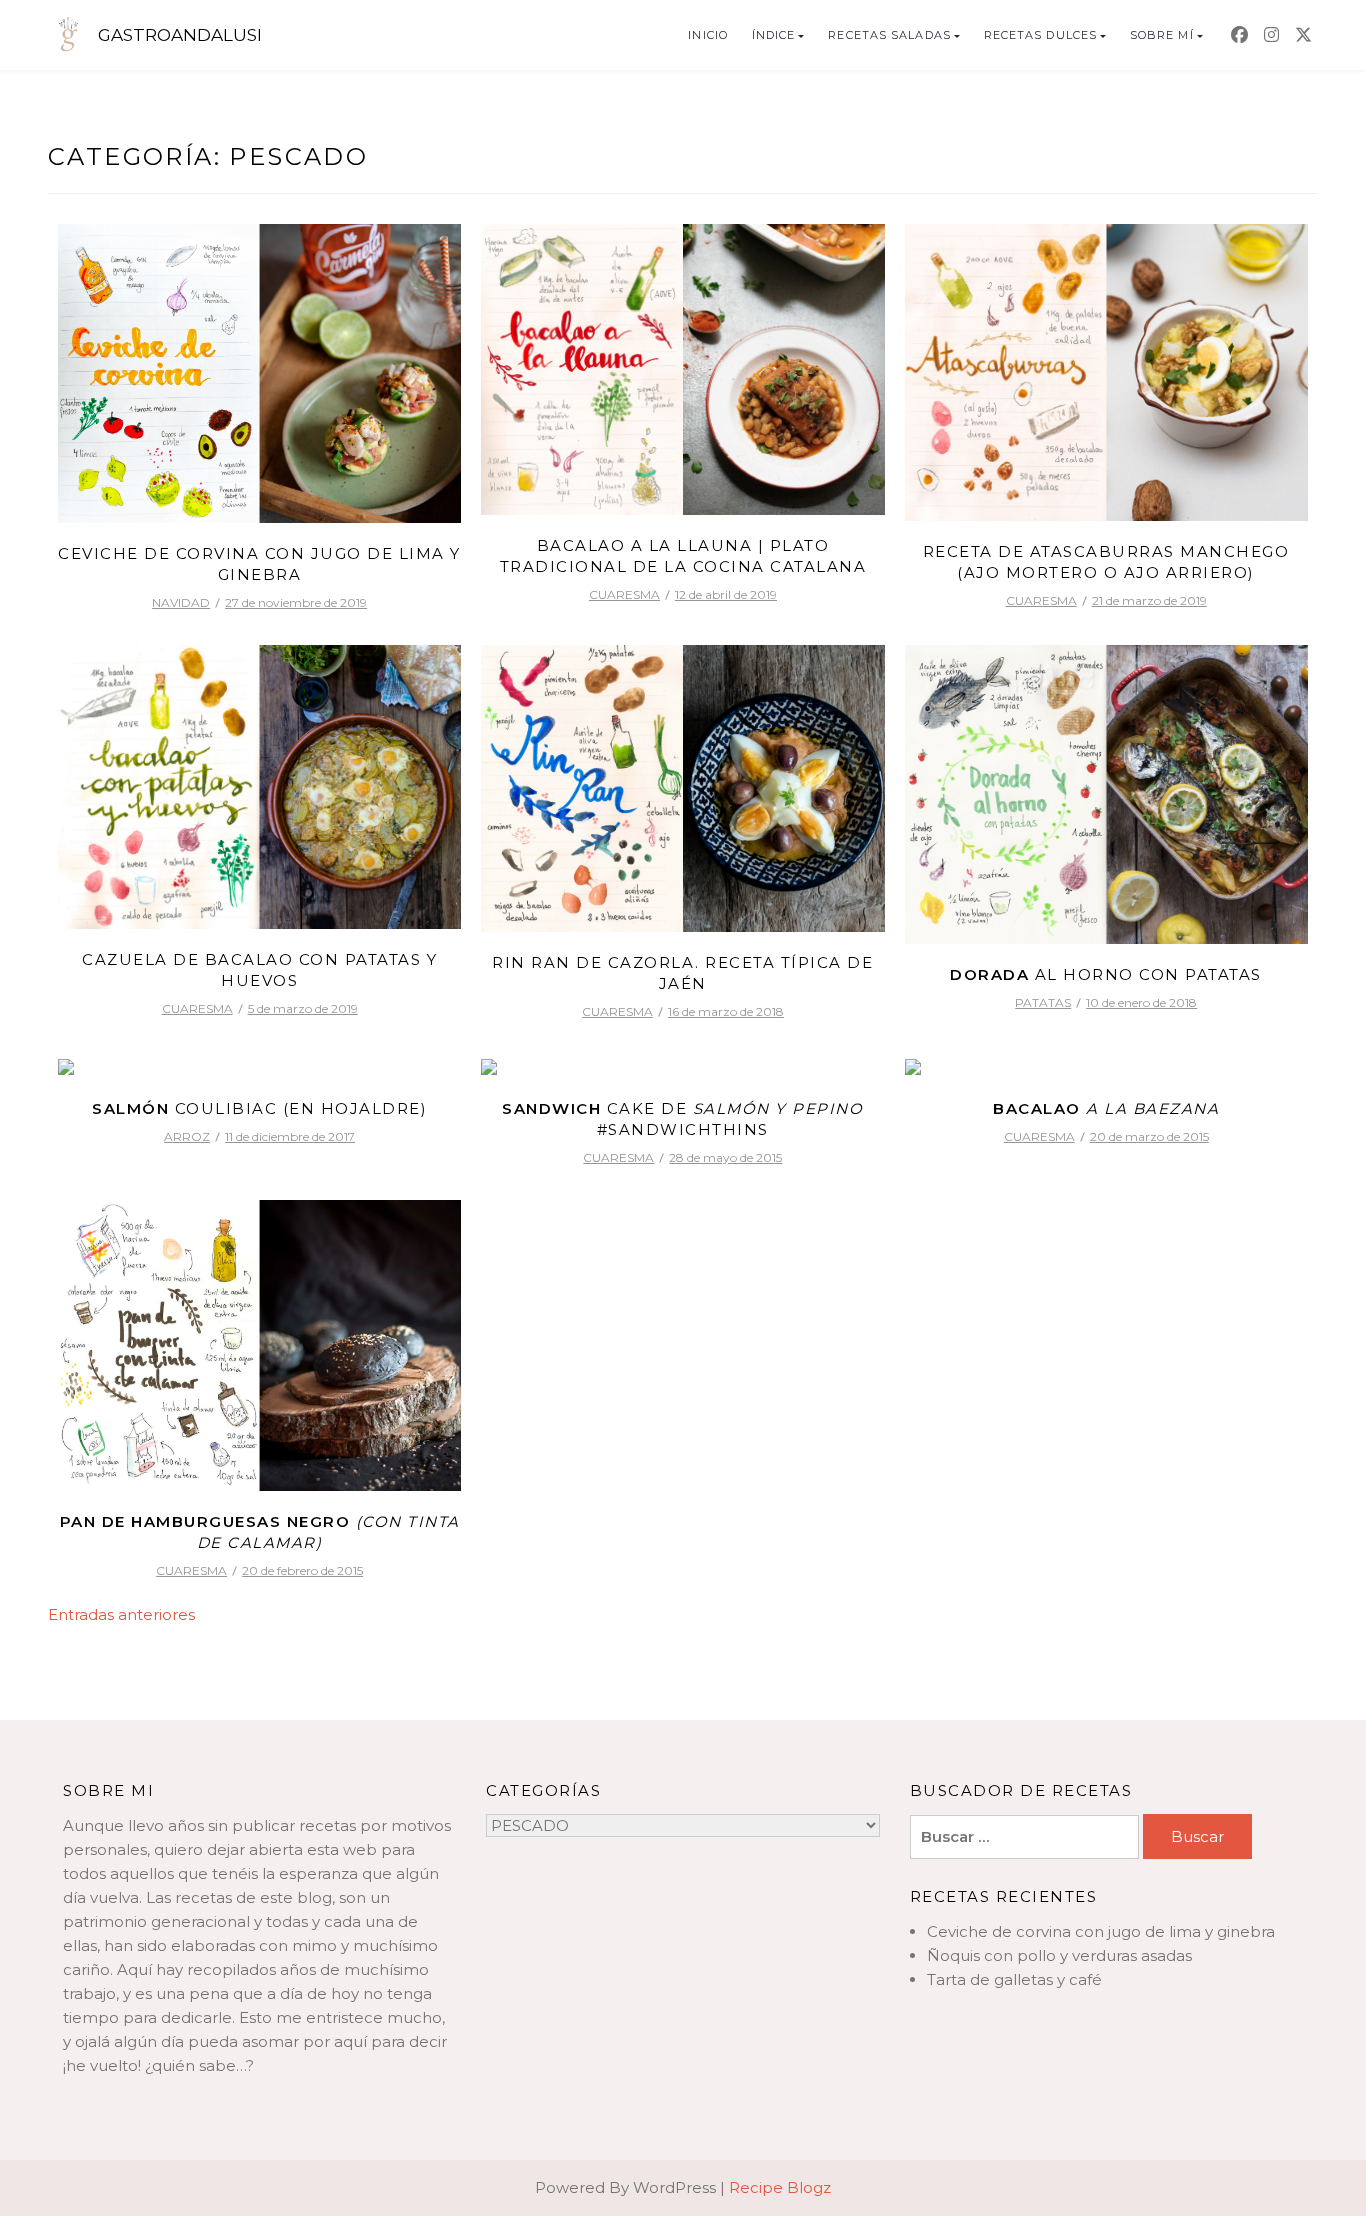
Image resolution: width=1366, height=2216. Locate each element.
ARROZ (187, 1136)
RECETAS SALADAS (889, 35)
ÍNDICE (774, 35)
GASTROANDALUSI (180, 35)
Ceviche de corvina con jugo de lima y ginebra (1101, 1931)
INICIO (708, 35)
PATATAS (1043, 1002)
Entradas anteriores (121, 1614)
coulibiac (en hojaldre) (259, 1108)
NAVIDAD (181, 602)
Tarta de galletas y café (1014, 1979)
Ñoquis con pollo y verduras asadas (1059, 1955)
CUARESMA (624, 594)
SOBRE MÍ (1162, 35)
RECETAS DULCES (1040, 35)
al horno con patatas (1106, 974)
